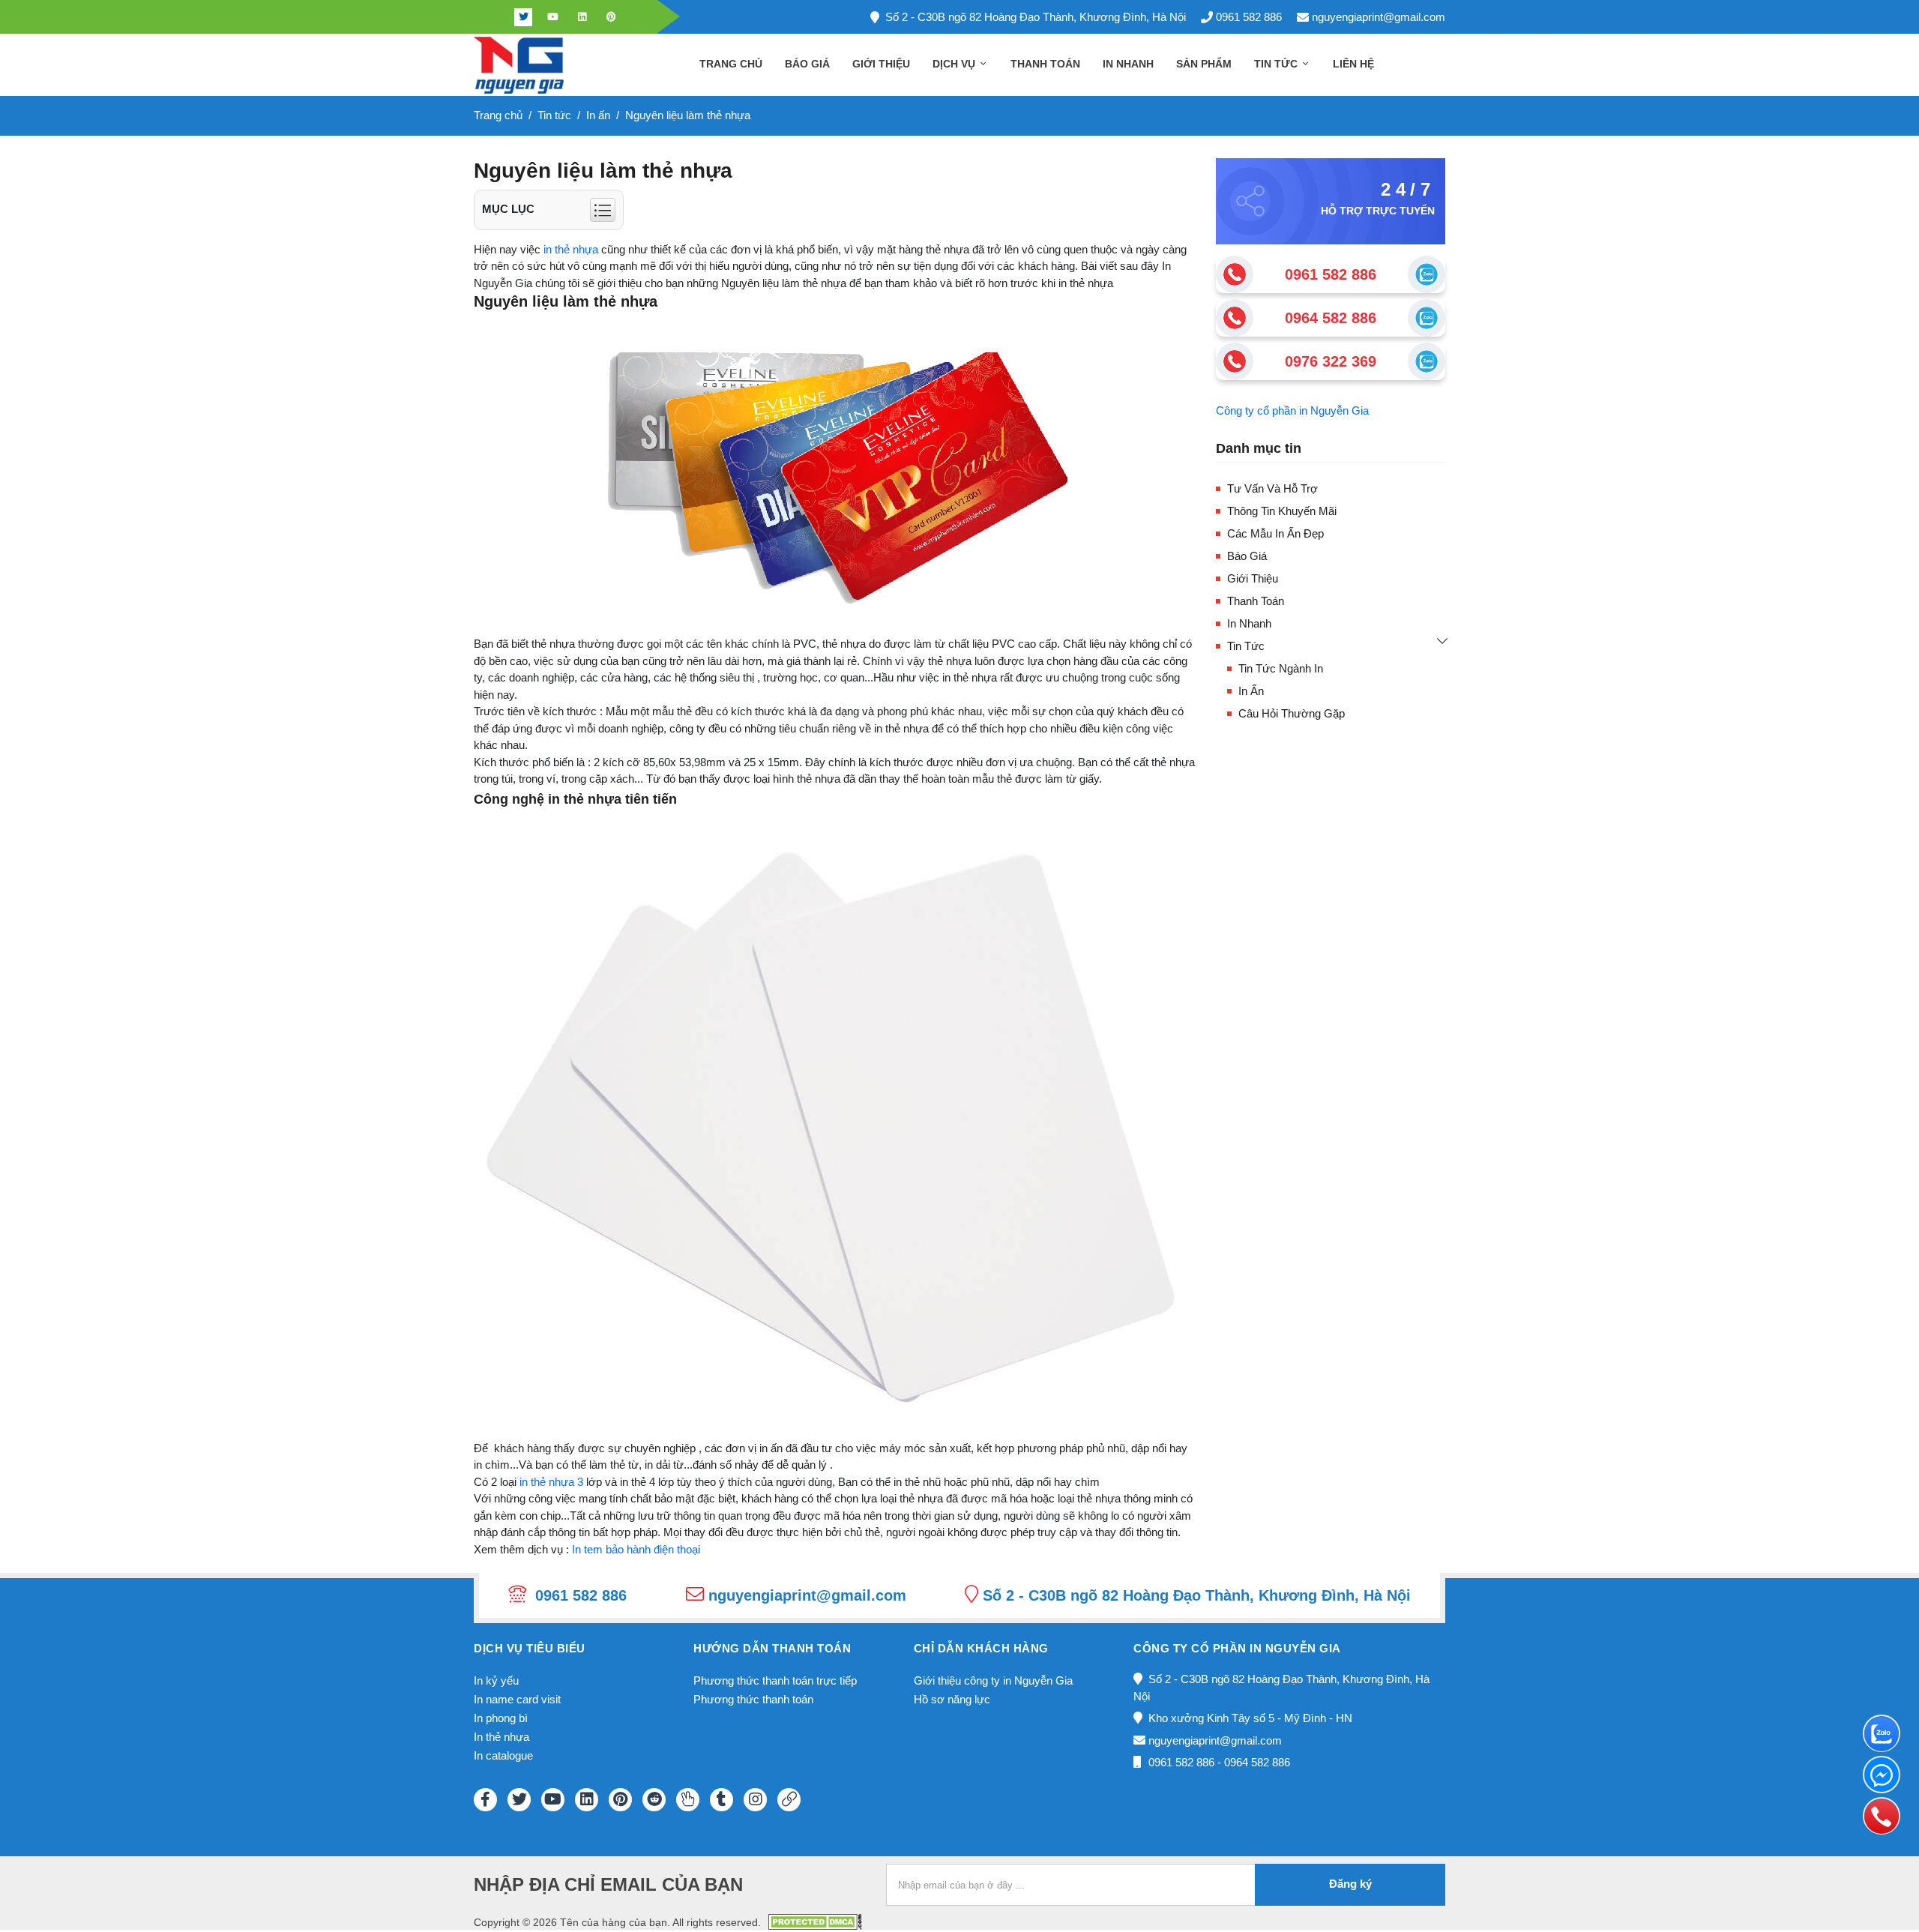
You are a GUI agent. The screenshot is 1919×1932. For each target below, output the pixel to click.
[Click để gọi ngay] (1235, 274)
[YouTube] (553, 1800)
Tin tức (1277, 64)
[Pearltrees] (688, 1800)
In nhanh (1128, 64)
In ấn (1251, 691)
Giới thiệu (881, 64)
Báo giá (807, 64)
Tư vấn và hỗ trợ (1272, 488)
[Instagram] (755, 1800)
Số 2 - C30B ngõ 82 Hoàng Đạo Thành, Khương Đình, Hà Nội (1036, 17)
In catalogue (503, 1755)
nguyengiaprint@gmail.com (1379, 17)
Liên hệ (1353, 64)
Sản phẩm (1204, 64)
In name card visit (517, 1699)
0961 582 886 (1249, 17)
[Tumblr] (721, 1800)
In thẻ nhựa (501, 1737)
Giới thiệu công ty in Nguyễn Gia (993, 1680)
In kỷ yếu (496, 1680)
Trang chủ (731, 64)
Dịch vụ (955, 64)
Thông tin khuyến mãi (1282, 511)
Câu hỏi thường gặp (1292, 713)
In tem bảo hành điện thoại (636, 1549)
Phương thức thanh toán (753, 1699)
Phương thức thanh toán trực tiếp (775, 1680)
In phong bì (501, 1718)
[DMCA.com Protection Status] (815, 1921)
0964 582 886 (1331, 318)
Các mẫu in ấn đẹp (1275, 533)
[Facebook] (494, 17)
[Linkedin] (582, 17)
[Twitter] (523, 17)
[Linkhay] (789, 1800)
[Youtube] (552, 17)
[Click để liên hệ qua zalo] (1427, 274)
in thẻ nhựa (571, 249)
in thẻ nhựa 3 (551, 1482)
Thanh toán (1045, 64)
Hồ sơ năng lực (952, 1699)
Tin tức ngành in (1281, 668)
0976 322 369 (1331, 361)
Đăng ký (1350, 1884)
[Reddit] (654, 1800)
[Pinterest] (611, 17)
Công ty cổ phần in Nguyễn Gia (1292, 410)
